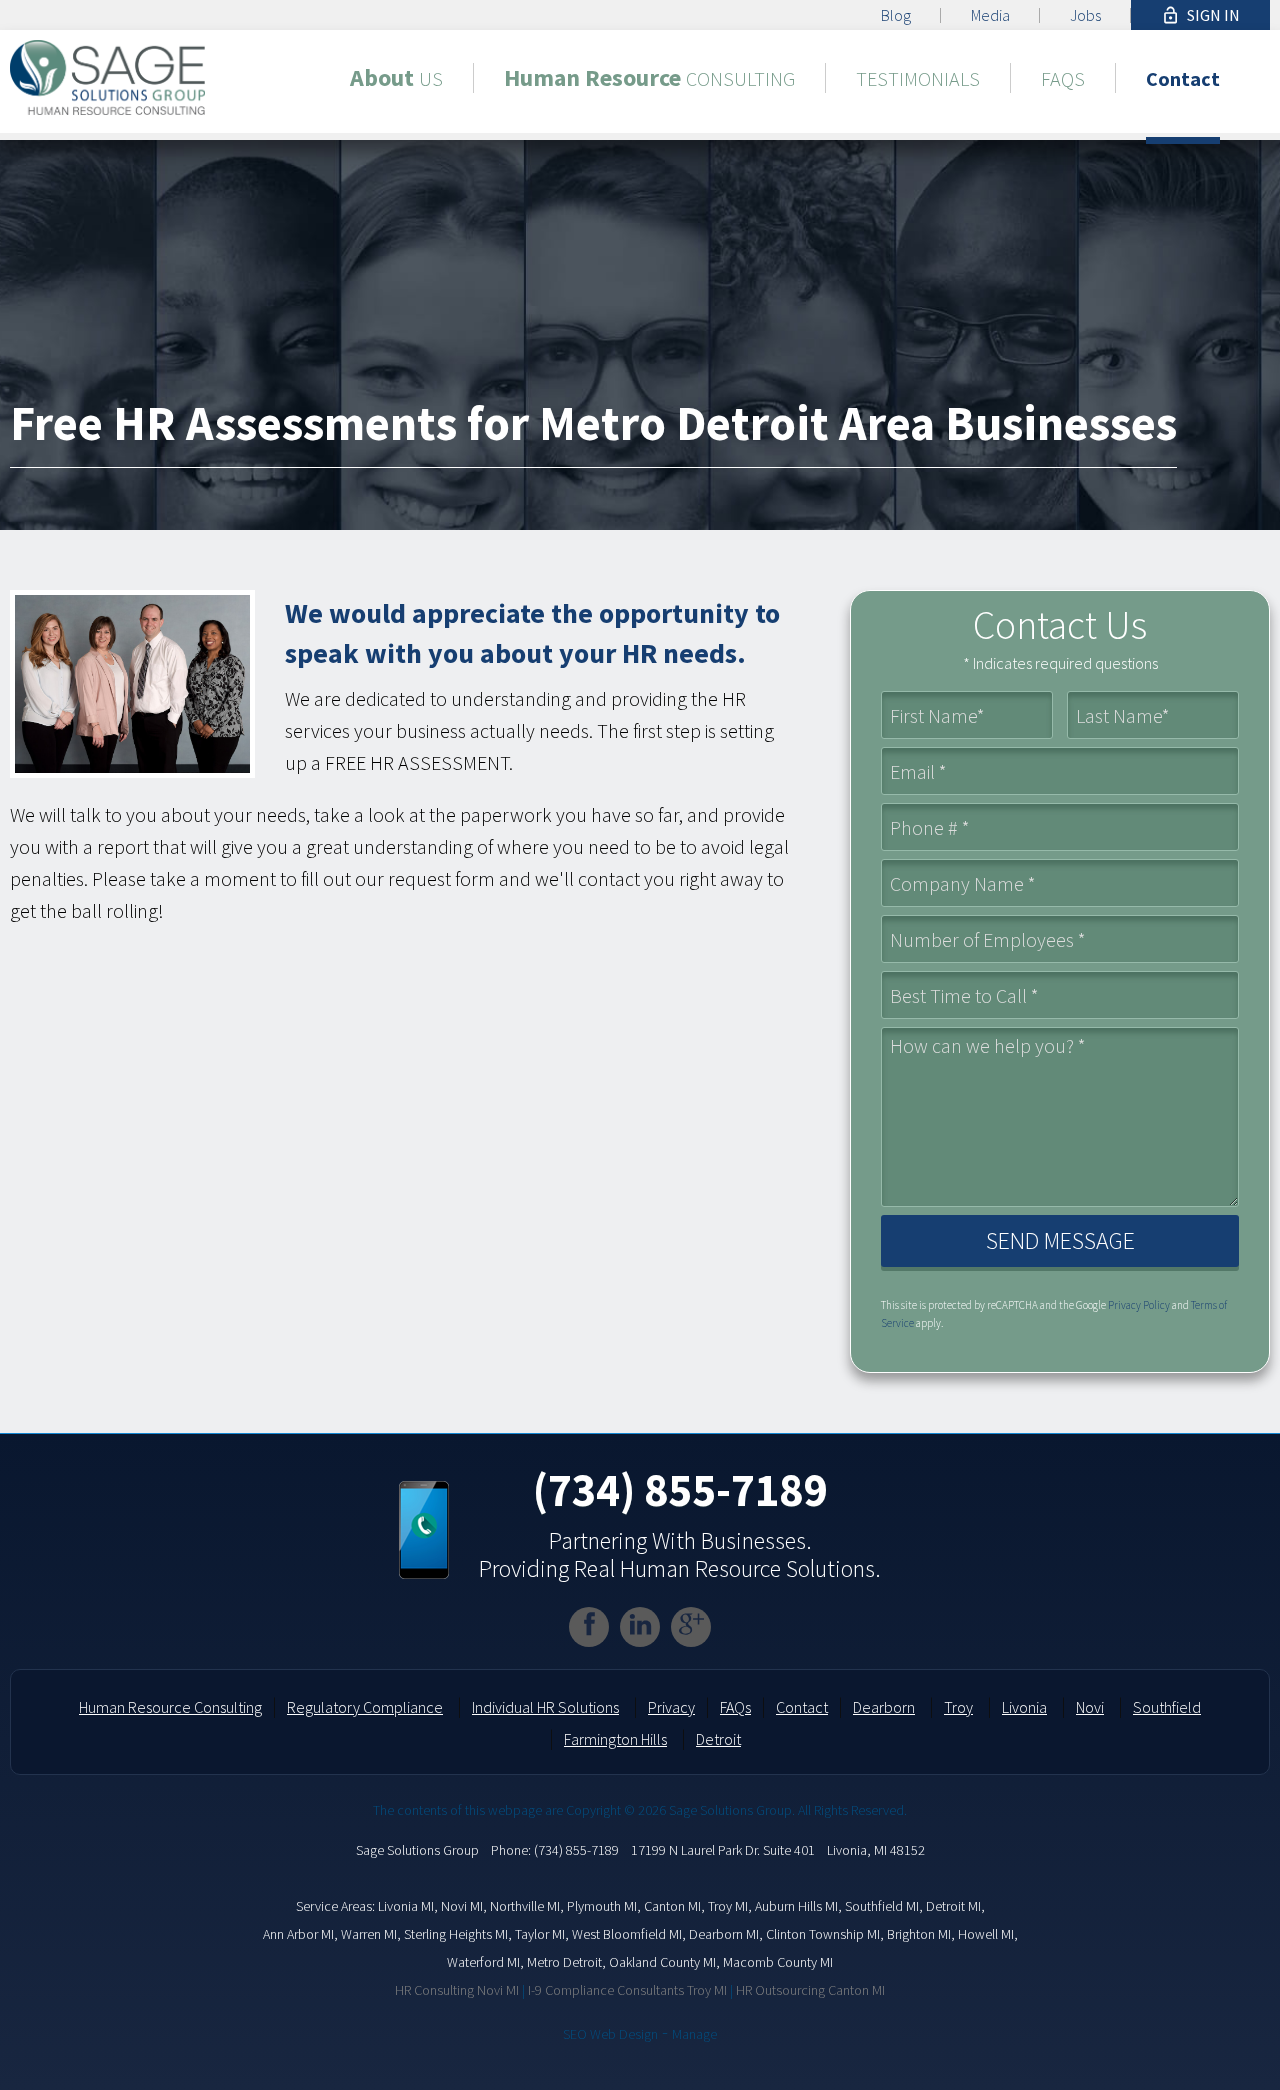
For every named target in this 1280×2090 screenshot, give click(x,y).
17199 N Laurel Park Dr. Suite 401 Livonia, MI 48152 (778, 1850)
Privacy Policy (1139, 1305)
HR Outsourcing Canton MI (810, 1990)
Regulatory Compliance (365, 1707)
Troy (958, 1707)
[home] (107, 74)
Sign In (1200, 15)
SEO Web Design (610, 2034)
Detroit (718, 1739)
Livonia (1024, 1707)
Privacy (671, 1707)
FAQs (735, 1707)
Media (990, 15)
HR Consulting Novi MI (457, 1990)
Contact (802, 1707)
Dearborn (884, 1707)
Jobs (1085, 15)
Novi (1090, 1707)
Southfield (1167, 1707)
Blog (896, 15)
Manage (694, 2034)
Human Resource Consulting (170, 1707)
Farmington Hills (615, 1739)
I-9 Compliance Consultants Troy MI (627, 1990)
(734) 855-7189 (680, 1490)
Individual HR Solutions (545, 1707)
